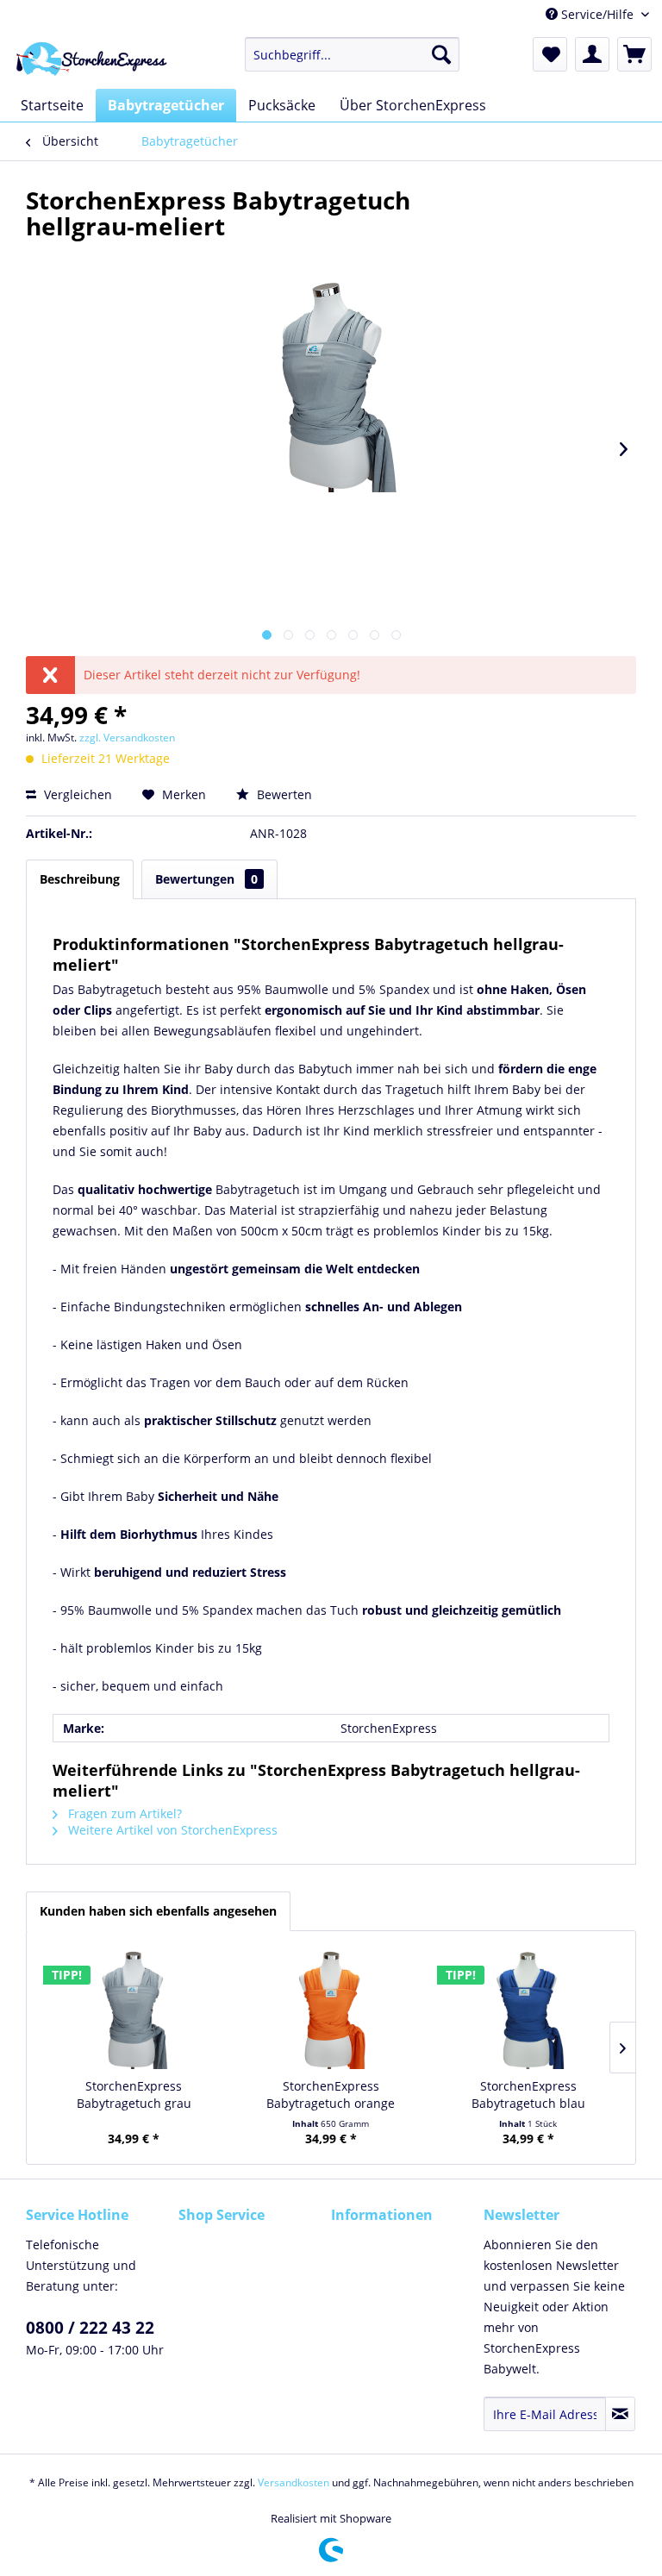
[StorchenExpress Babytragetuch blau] (528, 2009)
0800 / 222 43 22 (90, 2328)
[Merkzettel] (550, 54)
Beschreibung (80, 879)
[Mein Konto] (592, 54)
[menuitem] (353, 54)
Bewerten (283, 794)
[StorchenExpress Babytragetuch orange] (331, 2009)
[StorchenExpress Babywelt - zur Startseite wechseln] (88, 59)
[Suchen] (441, 54)
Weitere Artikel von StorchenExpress (171, 1830)
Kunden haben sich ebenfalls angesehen (158, 1911)
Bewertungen (206, 879)
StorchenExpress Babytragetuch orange (331, 2095)
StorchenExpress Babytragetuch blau (528, 2095)
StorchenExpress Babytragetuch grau (134, 2095)
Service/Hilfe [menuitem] (597, 14)
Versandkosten (294, 2482)
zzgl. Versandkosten (127, 738)
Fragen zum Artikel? (123, 1813)
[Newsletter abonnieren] (620, 2414)
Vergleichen (76, 794)
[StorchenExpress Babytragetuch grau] (134, 2009)
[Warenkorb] (634, 54)
